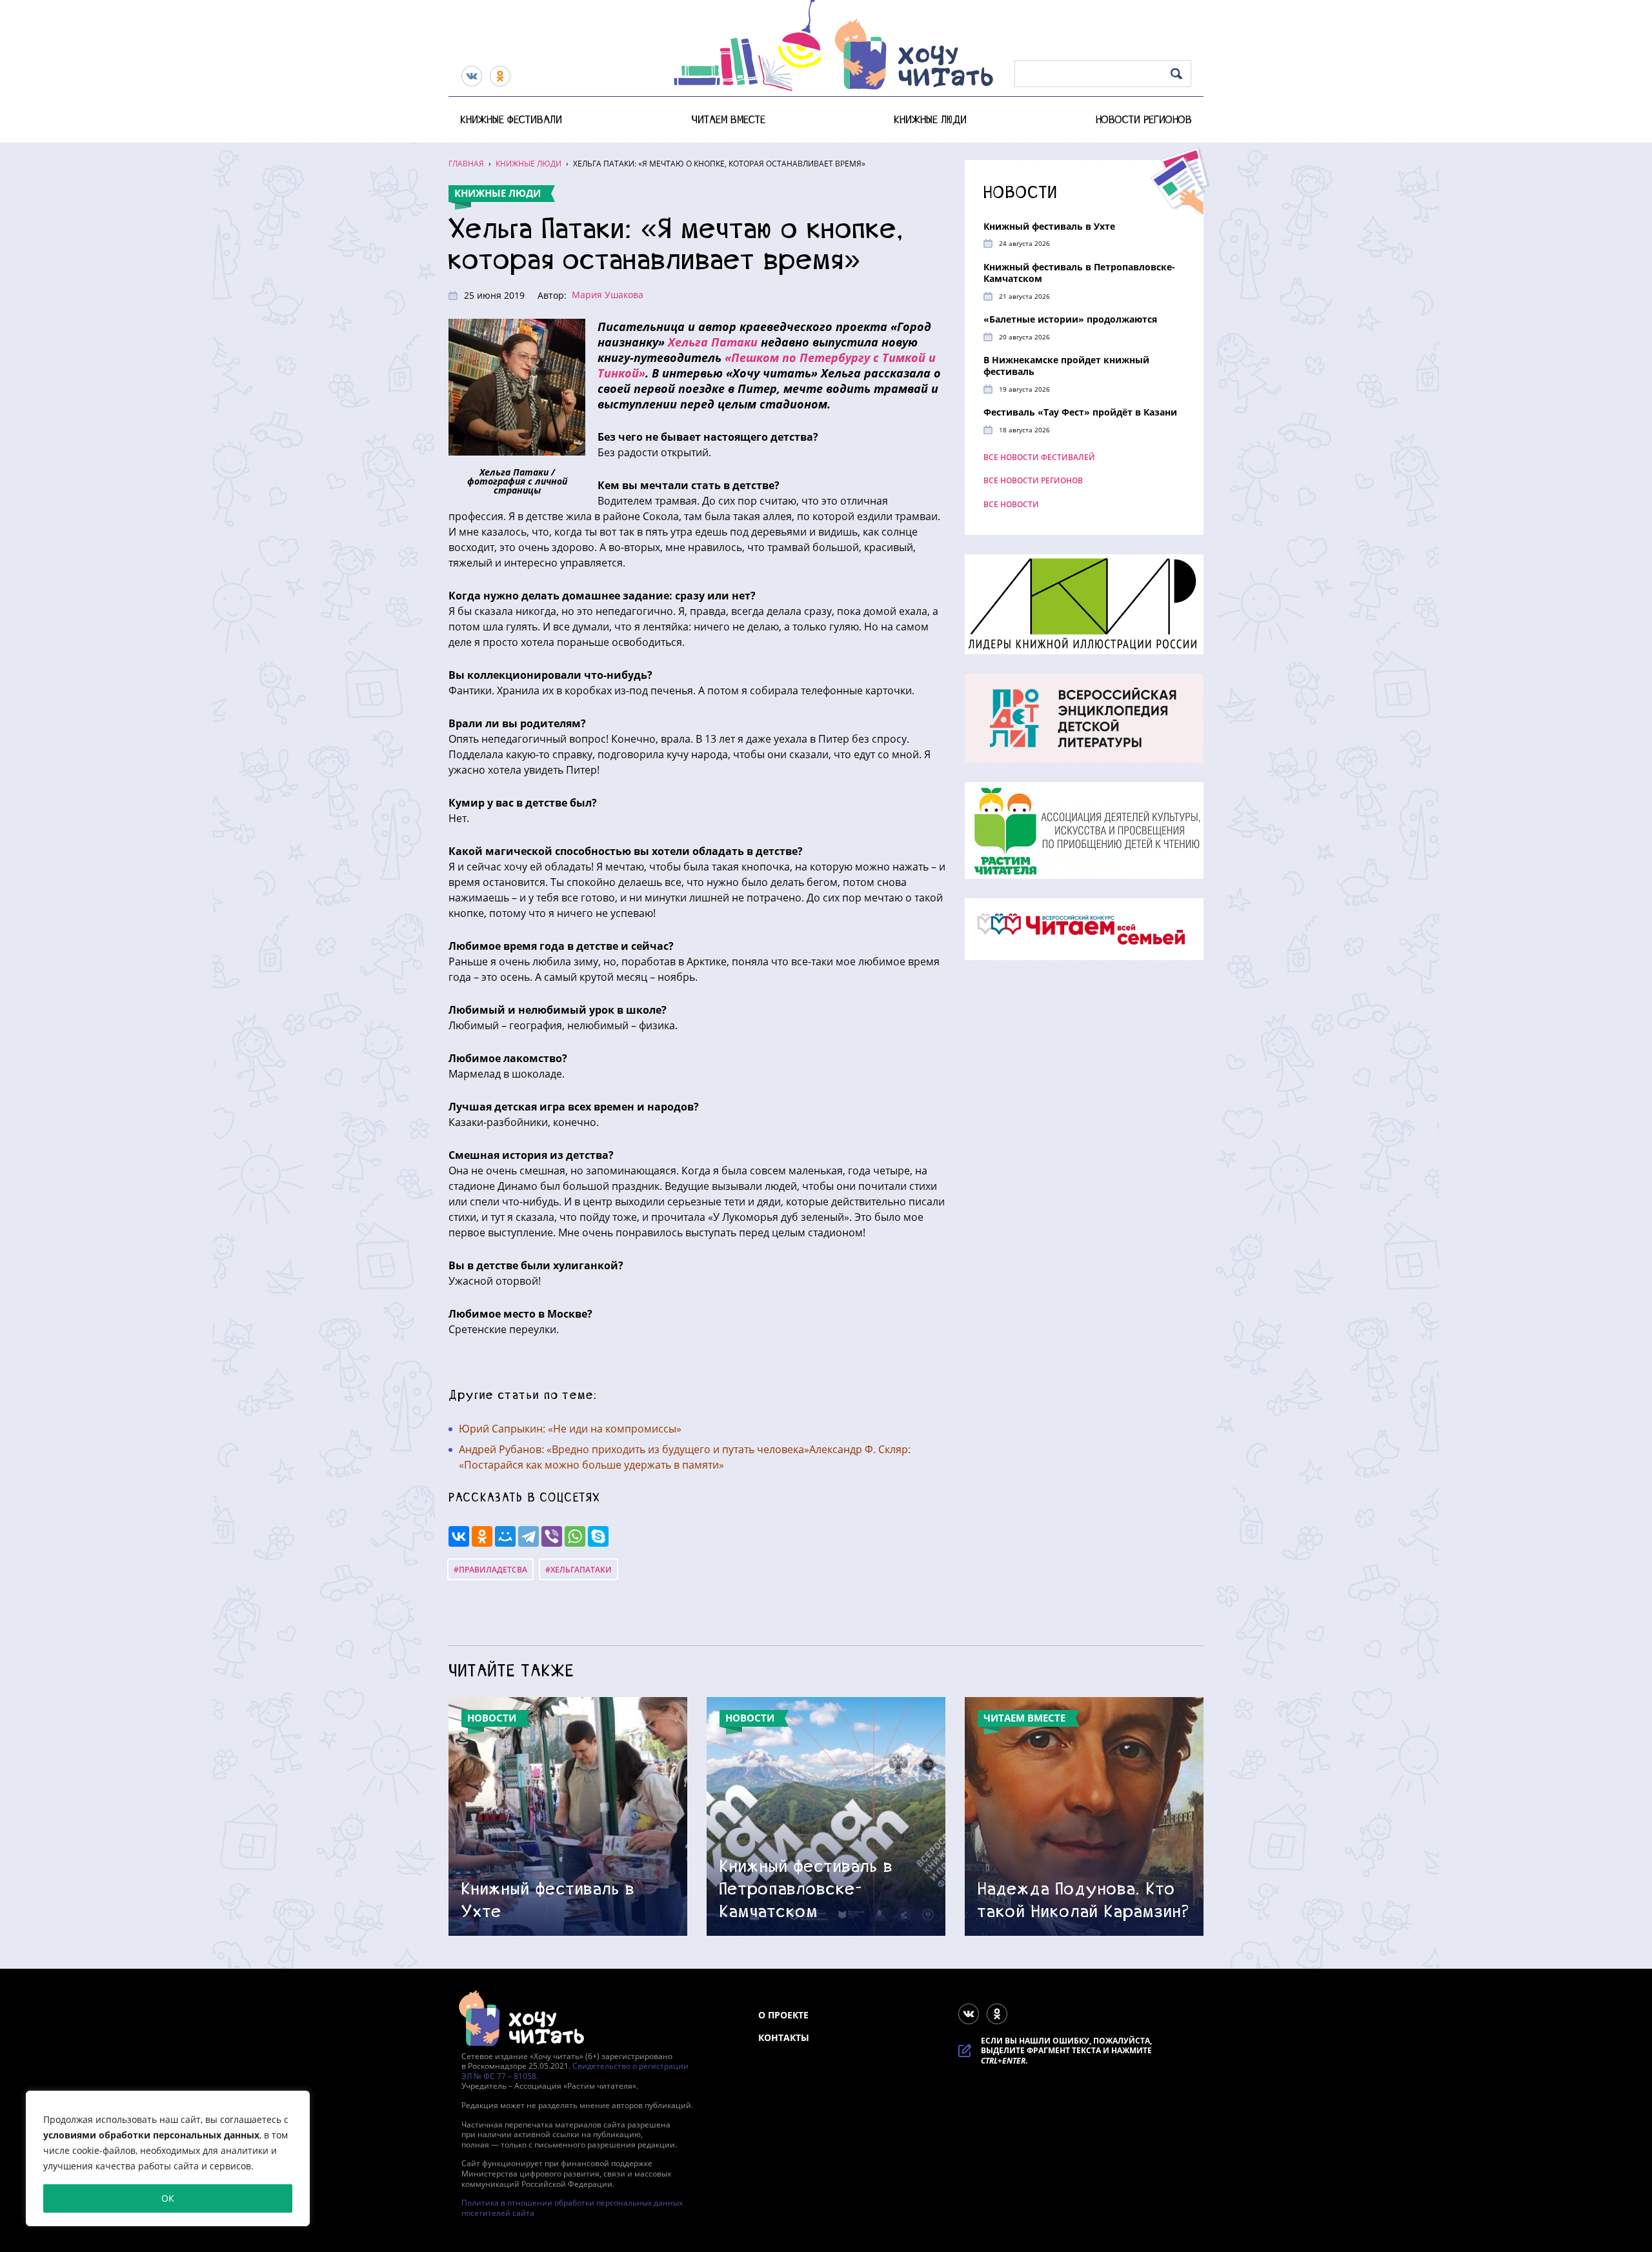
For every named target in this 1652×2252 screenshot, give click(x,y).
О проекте (783, 2015)
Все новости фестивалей (1039, 457)
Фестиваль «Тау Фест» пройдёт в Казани (1080, 412)
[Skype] (598, 1536)
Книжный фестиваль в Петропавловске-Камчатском (1079, 272)
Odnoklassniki (500, 76)
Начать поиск (1177, 74)
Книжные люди (930, 119)
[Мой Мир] (505, 1536)
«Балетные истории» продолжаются (1070, 319)
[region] (168, 2158)
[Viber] (552, 1536)
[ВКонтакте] (459, 1536)
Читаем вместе (728, 119)
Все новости (1011, 505)
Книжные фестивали (511, 119)
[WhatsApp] (575, 1536)
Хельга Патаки (713, 342)
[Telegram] (529, 1536)
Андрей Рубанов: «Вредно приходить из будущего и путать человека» (634, 1449)
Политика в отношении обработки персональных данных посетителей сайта (572, 2208)
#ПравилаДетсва (490, 1570)
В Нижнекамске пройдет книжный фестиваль (1066, 366)
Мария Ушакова (608, 295)
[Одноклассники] (482, 1536)
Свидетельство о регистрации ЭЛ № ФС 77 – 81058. (575, 2071)
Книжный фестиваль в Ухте (1049, 226)
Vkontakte (472, 76)
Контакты (784, 2037)
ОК (168, 2198)
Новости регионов (1144, 119)
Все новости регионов (1033, 481)
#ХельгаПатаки (579, 1570)
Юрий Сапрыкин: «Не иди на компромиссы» (570, 1429)
